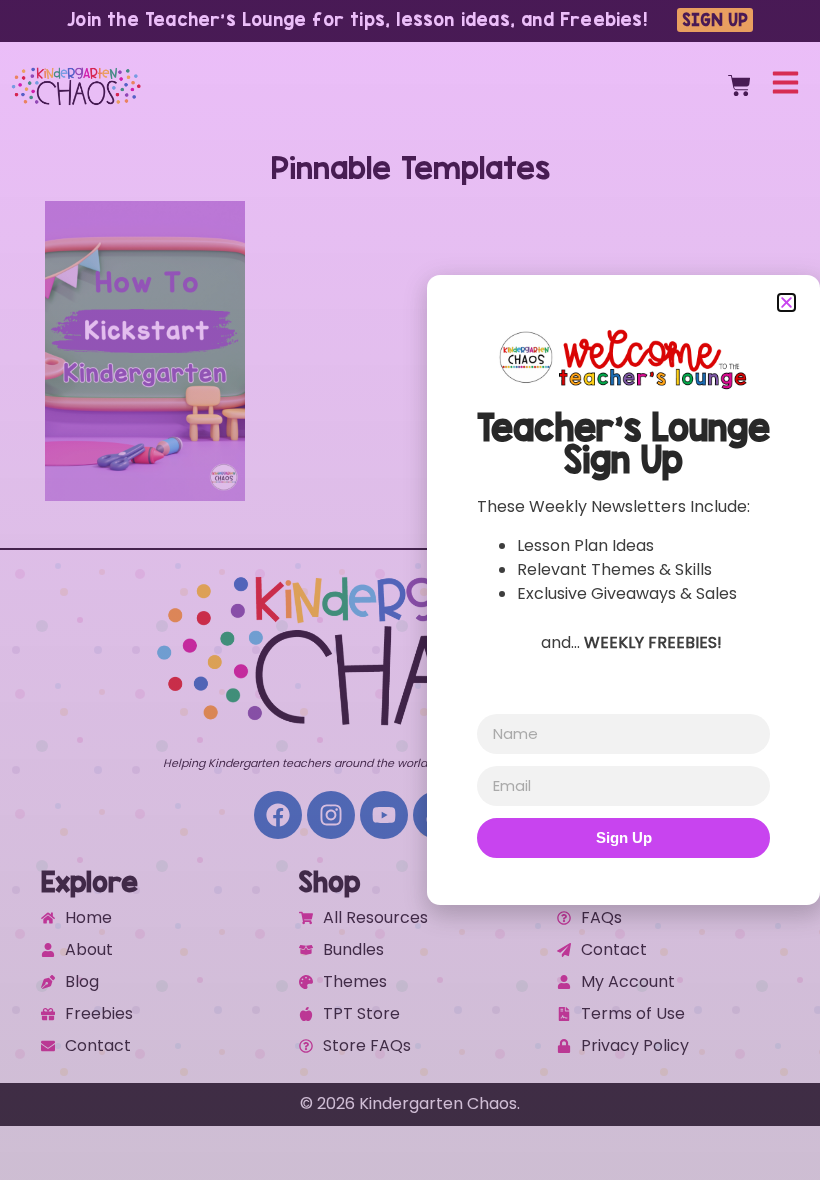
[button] (786, 302)
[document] (410, 590)
